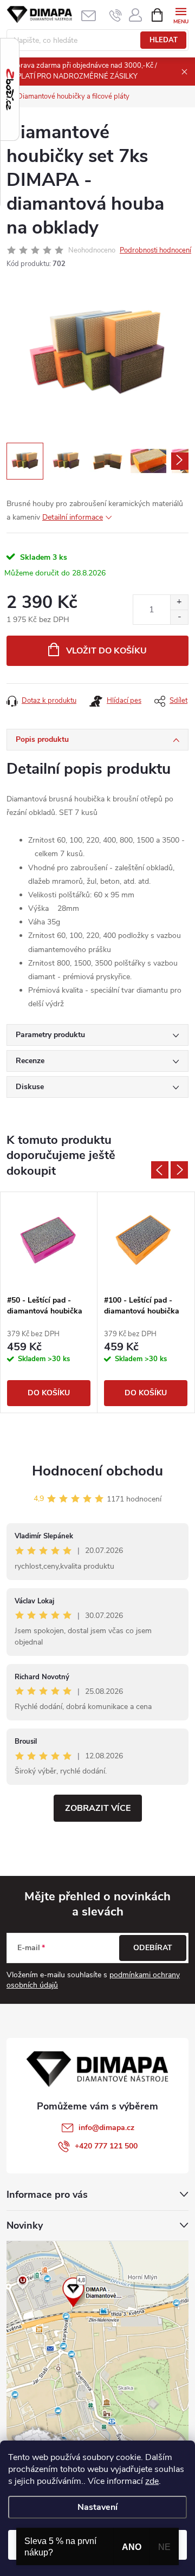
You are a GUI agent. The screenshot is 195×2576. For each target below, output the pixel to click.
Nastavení (97, 2507)
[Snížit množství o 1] (179, 617)
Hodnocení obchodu (97, 1471)
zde (152, 2481)
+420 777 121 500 (106, 2146)
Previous (160, 1170)
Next (179, 1170)
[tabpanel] (49, 1302)
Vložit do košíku (106, 651)
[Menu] (181, 14)
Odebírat (153, 1948)
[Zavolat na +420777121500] (116, 15)
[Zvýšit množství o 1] (179, 602)
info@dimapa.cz (106, 2128)
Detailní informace (73, 517)
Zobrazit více (98, 1808)
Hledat (164, 40)
